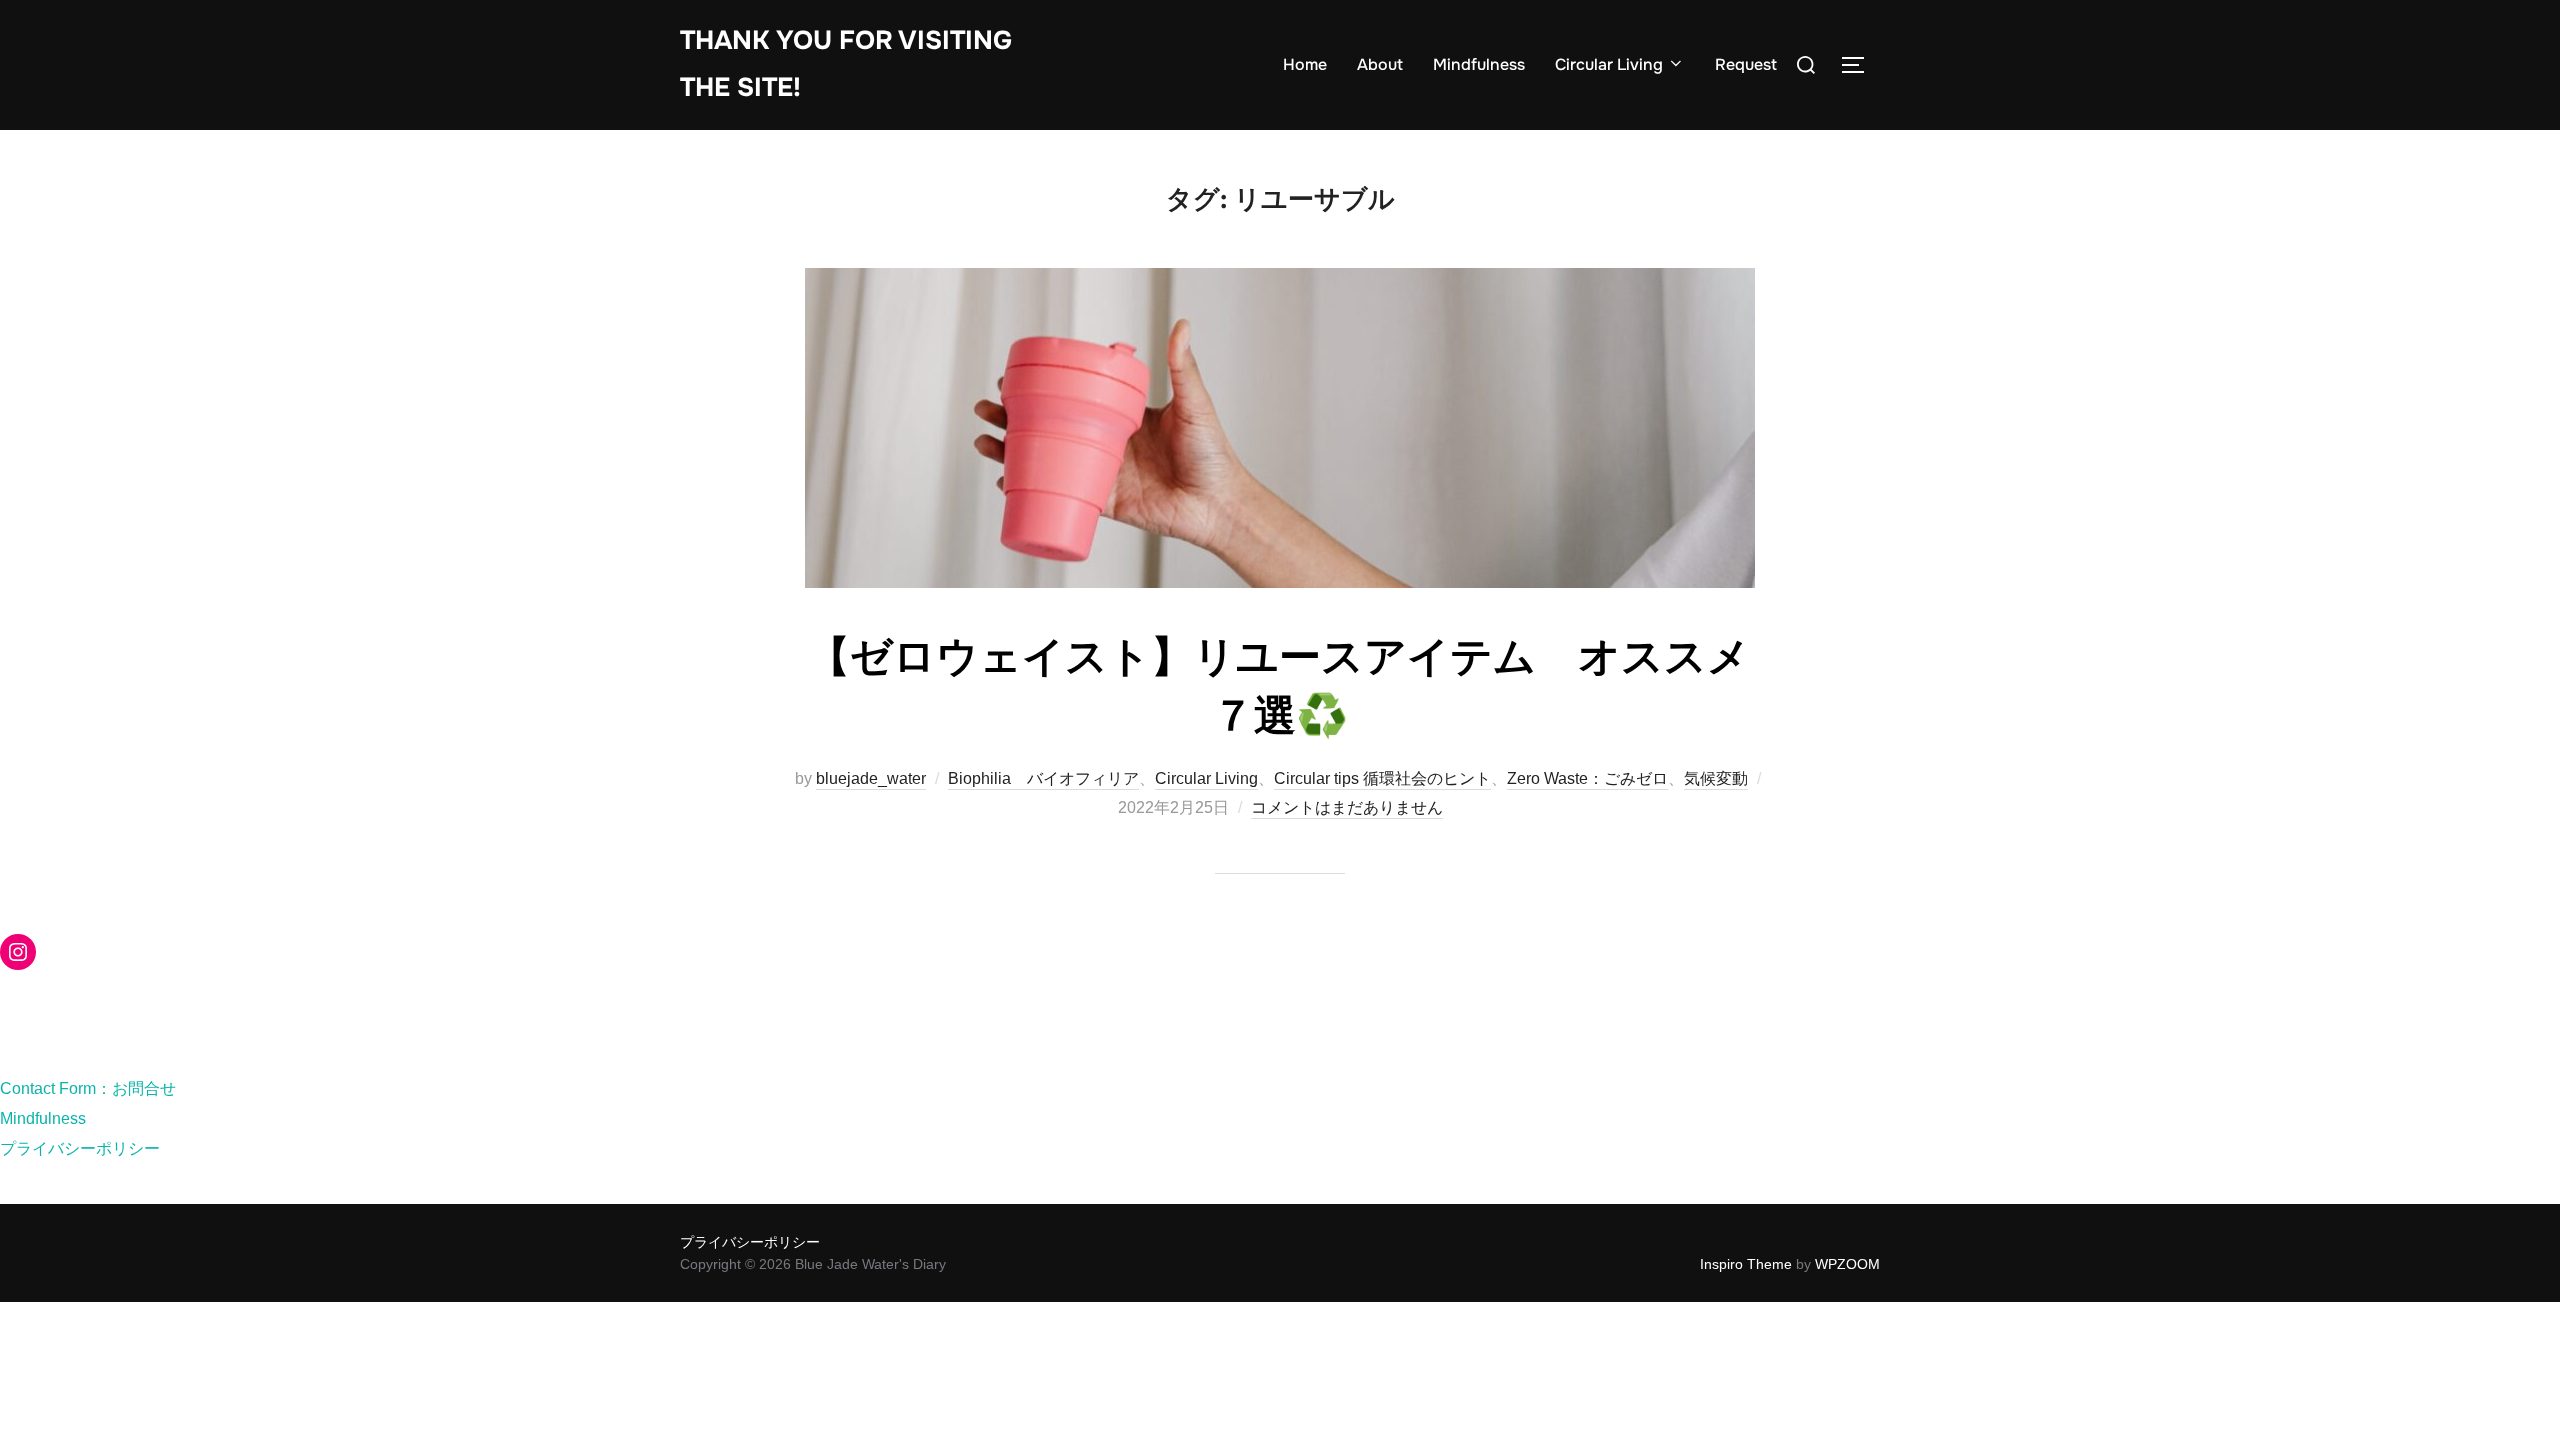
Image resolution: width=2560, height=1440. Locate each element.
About (1380, 64)
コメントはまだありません (1347, 807)
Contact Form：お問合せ (88, 1088)
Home (1305, 64)
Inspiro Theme (1746, 1264)
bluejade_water (871, 778)
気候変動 (1716, 778)
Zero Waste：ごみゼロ (1587, 778)
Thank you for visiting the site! (846, 64)
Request (1746, 64)
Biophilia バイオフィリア (1043, 778)
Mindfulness (1479, 64)
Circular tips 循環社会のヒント (1382, 778)
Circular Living (1609, 64)
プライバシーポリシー (80, 1148)
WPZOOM (1847, 1264)
